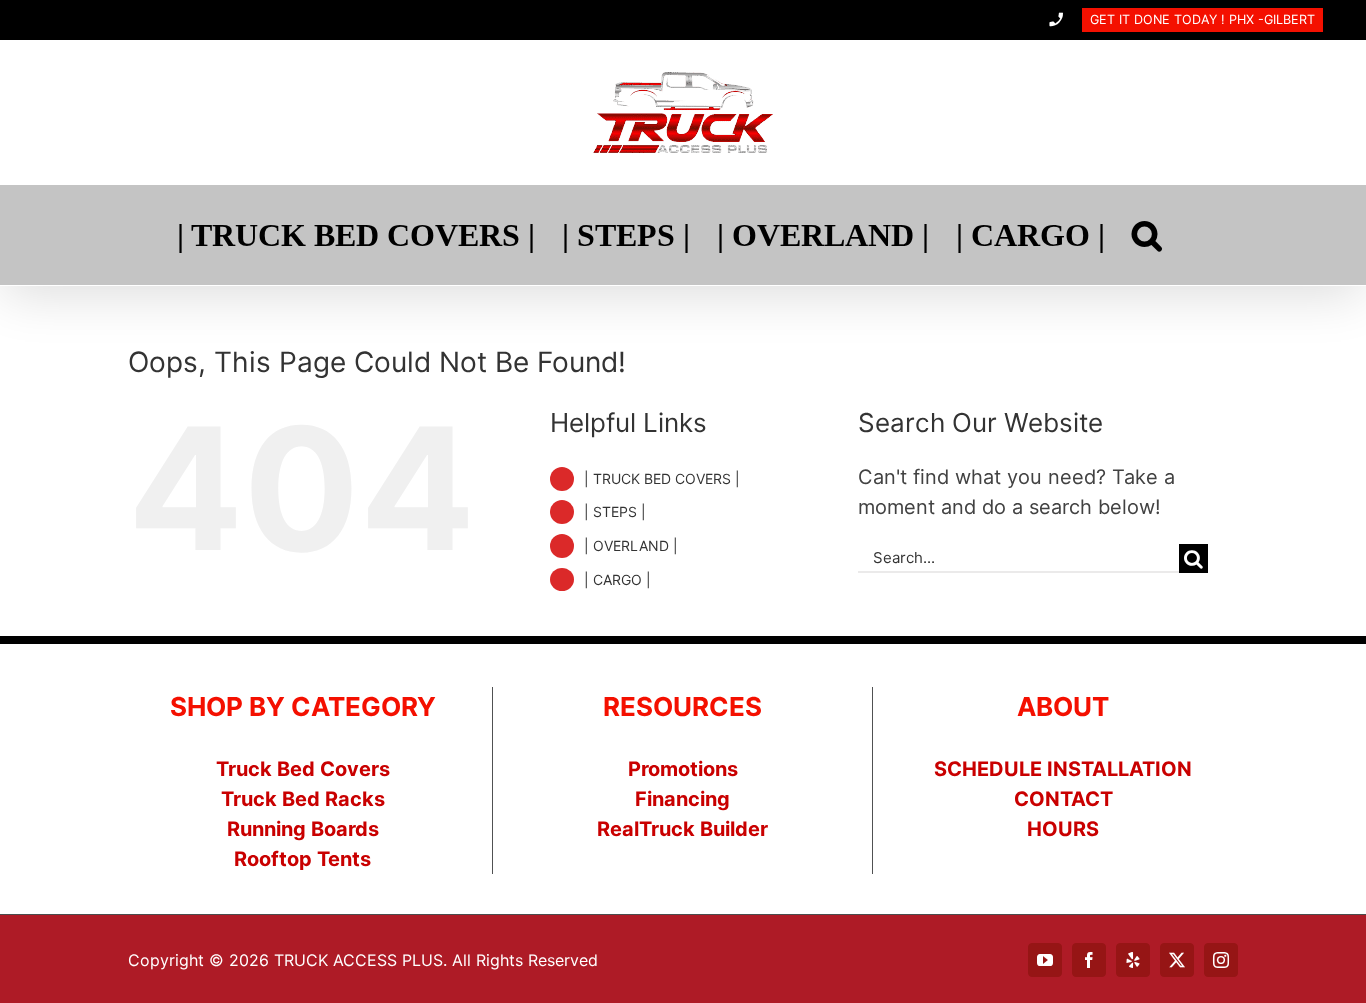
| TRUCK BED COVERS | (662, 478)
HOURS (1063, 829)
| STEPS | (615, 511)
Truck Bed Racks (303, 799)
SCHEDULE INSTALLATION (1063, 769)
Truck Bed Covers (303, 769)
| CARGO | (617, 579)
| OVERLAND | (631, 545)
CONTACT (1063, 799)
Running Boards (303, 829)
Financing (682, 799)
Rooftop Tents (302, 859)
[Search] (1147, 235)
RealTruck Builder (682, 829)
